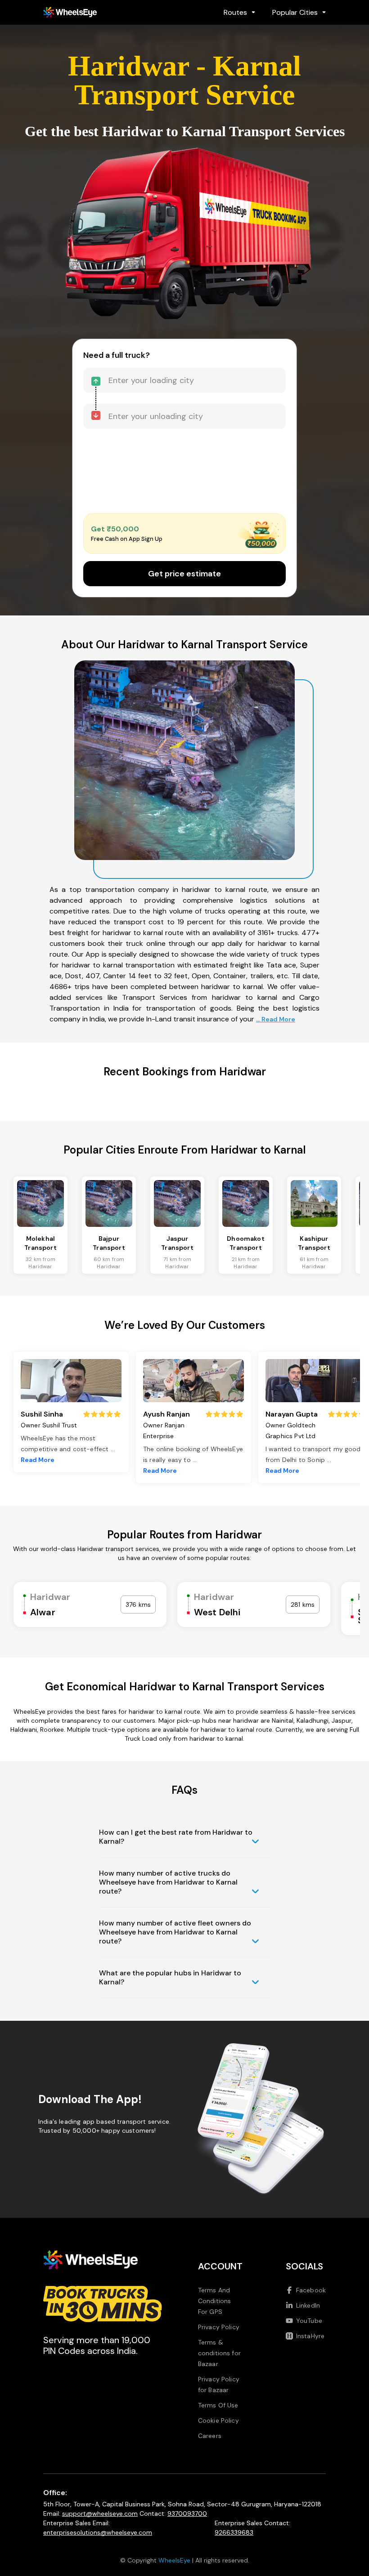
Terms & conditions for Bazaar (219, 2353)
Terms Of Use (218, 2405)
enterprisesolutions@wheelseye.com (98, 2532)
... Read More (276, 1019)
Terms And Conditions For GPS (215, 2301)
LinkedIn (308, 2305)
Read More (38, 1460)
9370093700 (187, 2514)
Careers (210, 2436)
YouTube (309, 2321)
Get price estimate (184, 574)
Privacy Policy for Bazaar (219, 2384)
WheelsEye (174, 2560)
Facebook (311, 2290)
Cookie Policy (218, 2420)
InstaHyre (310, 2336)
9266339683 (234, 2532)
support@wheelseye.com (100, 2514)
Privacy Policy (219, 2327)
